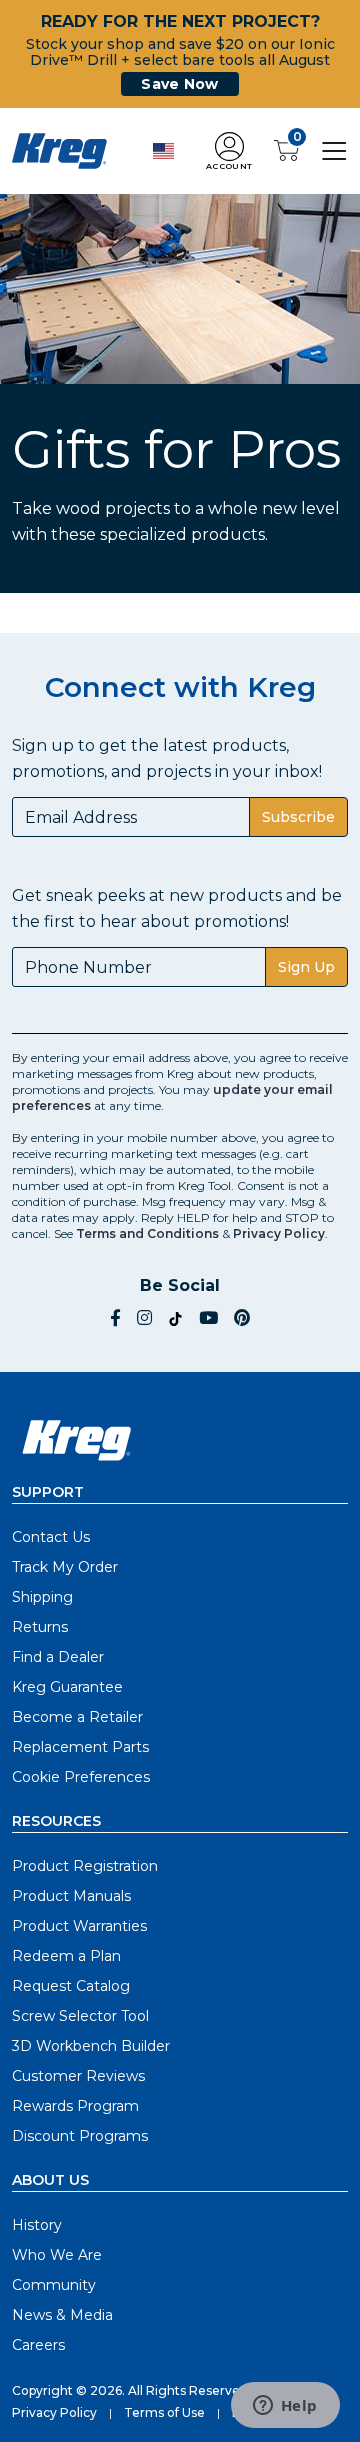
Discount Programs (80, 2136)
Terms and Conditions (147, 1233)
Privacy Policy (279, 1233)
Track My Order (65, 1567)
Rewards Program (75, 2106)
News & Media (62, 2315)
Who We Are (57, 2255)
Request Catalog (71, 1986)
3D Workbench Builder (91, 2046)
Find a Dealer (58, 1657)
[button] (229, 151)
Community (54, 2285)
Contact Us (51, 1537)
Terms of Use (164, 2412)
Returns (40, 1627)
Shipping (42, 1597)
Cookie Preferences (81, 1777)
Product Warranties (79, 1926)
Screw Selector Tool (80, 2016)
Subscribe (298, 817)
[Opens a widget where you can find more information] (285, 2407)
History (37, 2225)
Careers (38, 2345)
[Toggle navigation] (334, 149)
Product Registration (85, 1866)
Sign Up (306, 967)
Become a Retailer (77, 1717)
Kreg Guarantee (67, 1687)
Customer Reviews (78, 2076)
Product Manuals (71, 1896)
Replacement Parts (80, 1747)
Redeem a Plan (66, 1956)
